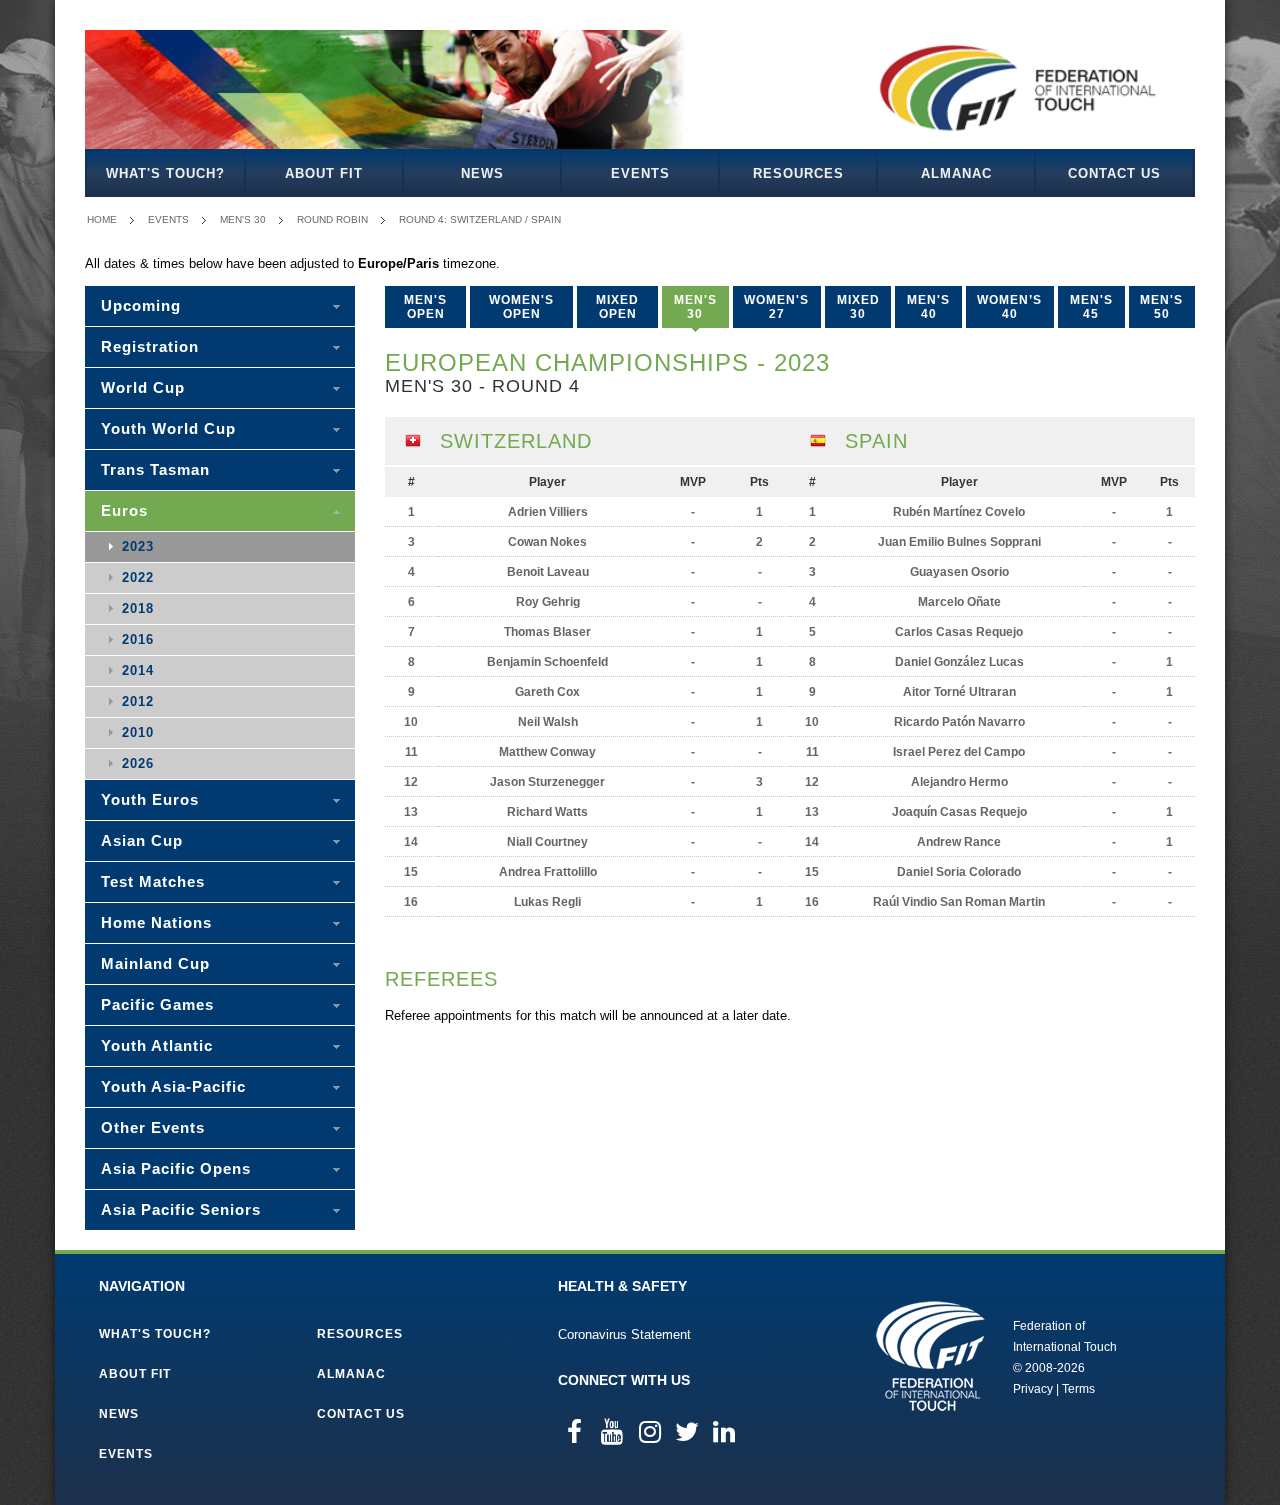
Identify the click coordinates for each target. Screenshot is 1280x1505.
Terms (1078, 1389)
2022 (138, 577)
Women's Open (521, 307)
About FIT (324, 173)
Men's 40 (928, 307)
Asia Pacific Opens (176, 1168)
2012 (138, 701)
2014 (138, 670)
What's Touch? (165, 173)
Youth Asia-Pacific (173, 1086)
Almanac (956, 173)
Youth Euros (150, 799)
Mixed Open (617, 307)
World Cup (143, 387)
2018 (138, 608)
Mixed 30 (858, 307)
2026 (138, 763)
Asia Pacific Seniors (181, 1209)
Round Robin (332, 219)
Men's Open (425, 307)
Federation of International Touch (930, 1356)
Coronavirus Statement (624, 1334)
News (482, 173)
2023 (138, 546)
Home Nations (156, 922)
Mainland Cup (155, 963)
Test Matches (153, 881)
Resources (798, 173)
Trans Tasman (155, 469)
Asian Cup (142, 840)
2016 (138, 639)
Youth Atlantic (157, 1045)
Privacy (1033, 1389)
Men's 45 (1091, 307)
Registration (150, 346)
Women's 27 (776, 307)
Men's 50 (1161, 307)
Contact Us (1114, 173)
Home (102, 219)
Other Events (153, 1127)
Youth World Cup (168, 428)
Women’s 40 (1009, 307)
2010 (138, 732)
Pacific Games (157, 1004)
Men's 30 (243, 219)
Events (640, 173)
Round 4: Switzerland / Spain (480, 219)
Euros (124, 510)
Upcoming (141, 305)
